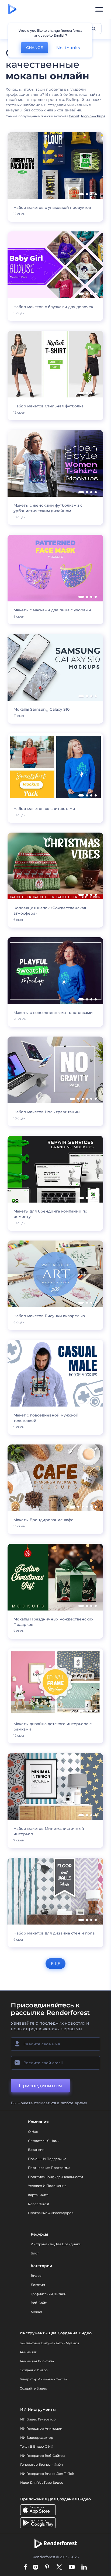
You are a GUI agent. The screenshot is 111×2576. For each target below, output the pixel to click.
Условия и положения (47, 2186)
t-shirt (74, 116)
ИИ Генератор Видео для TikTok (47, 2474)
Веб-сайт (39, 2303)
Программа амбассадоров (51, 2213)
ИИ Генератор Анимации (41, 2428)
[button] (81, 194)
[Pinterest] (47, 2568)
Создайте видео (33, 2388)
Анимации (28, 2352)
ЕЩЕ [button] (55, 1964)
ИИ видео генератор (38, 2419)
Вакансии (36, 2150)
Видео (36, 2276)
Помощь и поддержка (47, 2159)
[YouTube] (72, 2568)
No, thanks (68, 48)
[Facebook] (25, 2568)
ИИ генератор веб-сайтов (42, 2456)
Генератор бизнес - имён (41, 2464)
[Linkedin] (84, 2568)
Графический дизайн (48, 2294)
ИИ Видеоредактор (37, 2438)
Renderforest (39, 2204)
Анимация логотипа (37, 2361)
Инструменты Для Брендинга (56, 2244)
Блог (35, 2253)
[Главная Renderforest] (12, 9)
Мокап (36, 2312)
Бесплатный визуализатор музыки (49, 2343)
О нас (33, 2132)
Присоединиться (40, 2086)
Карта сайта (38, 2195)
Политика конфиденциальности (55, 2177)
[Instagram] (36, 2568)
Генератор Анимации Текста (43, 2379)
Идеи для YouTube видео (42, 2482)
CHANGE (34, 48)
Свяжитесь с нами (44, 2141)
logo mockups (93, 116)
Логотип (38, 2285)
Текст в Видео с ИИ (37, 2446)
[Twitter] (59, 2568)
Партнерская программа (49, 2168)
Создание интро (34, 2370)
